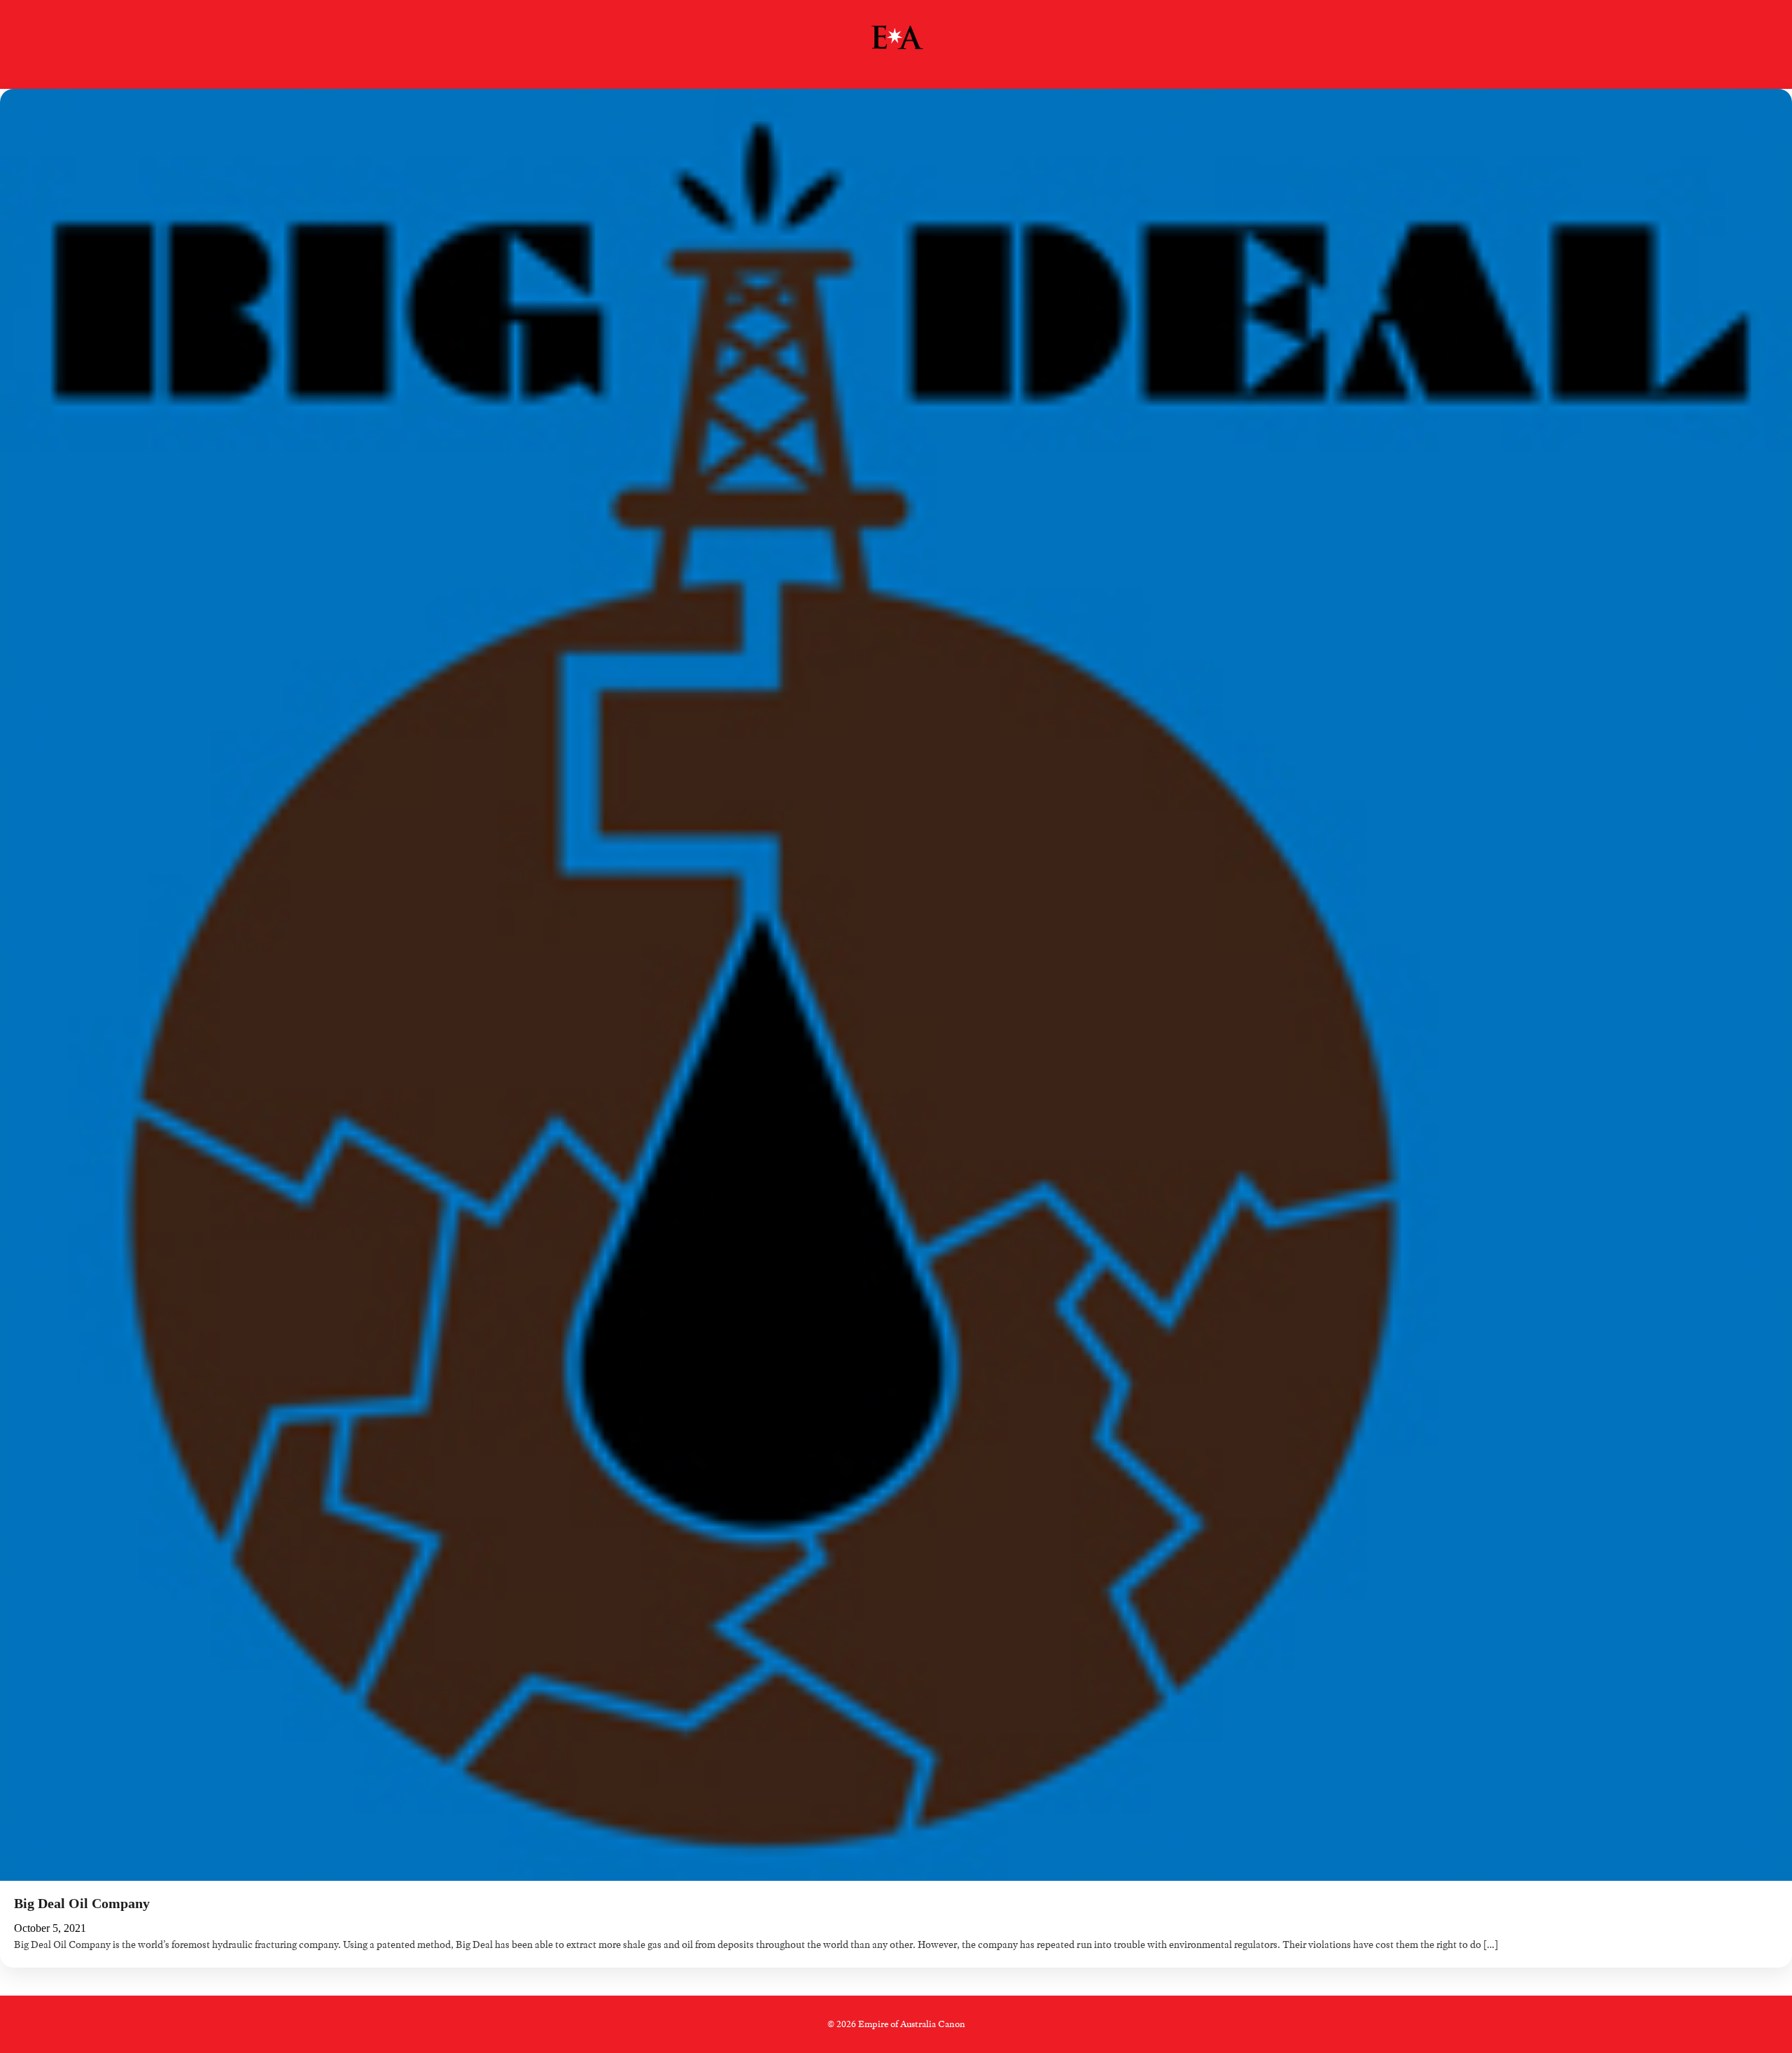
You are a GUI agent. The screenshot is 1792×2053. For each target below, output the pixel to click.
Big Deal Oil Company (82, 1903)
